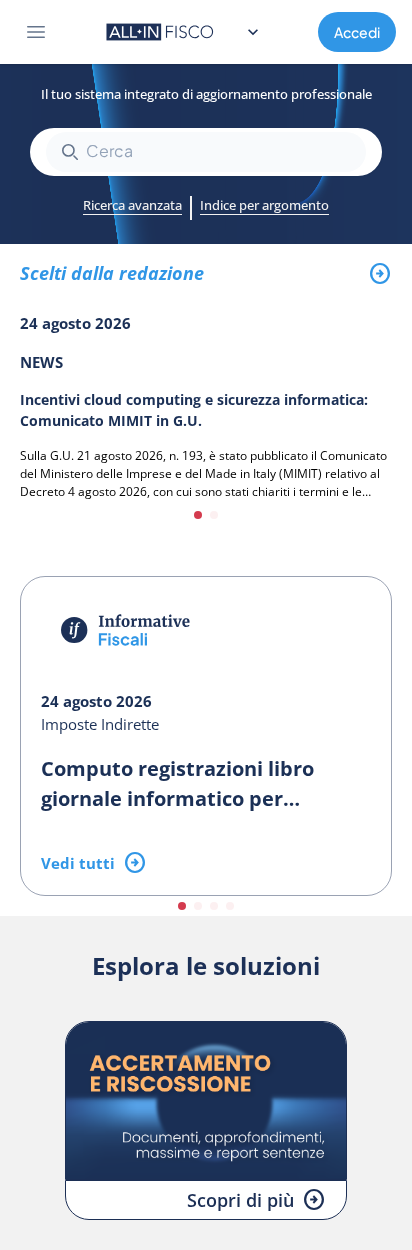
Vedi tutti (78, 863)
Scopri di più (240, 1200)
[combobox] (206, 152)
